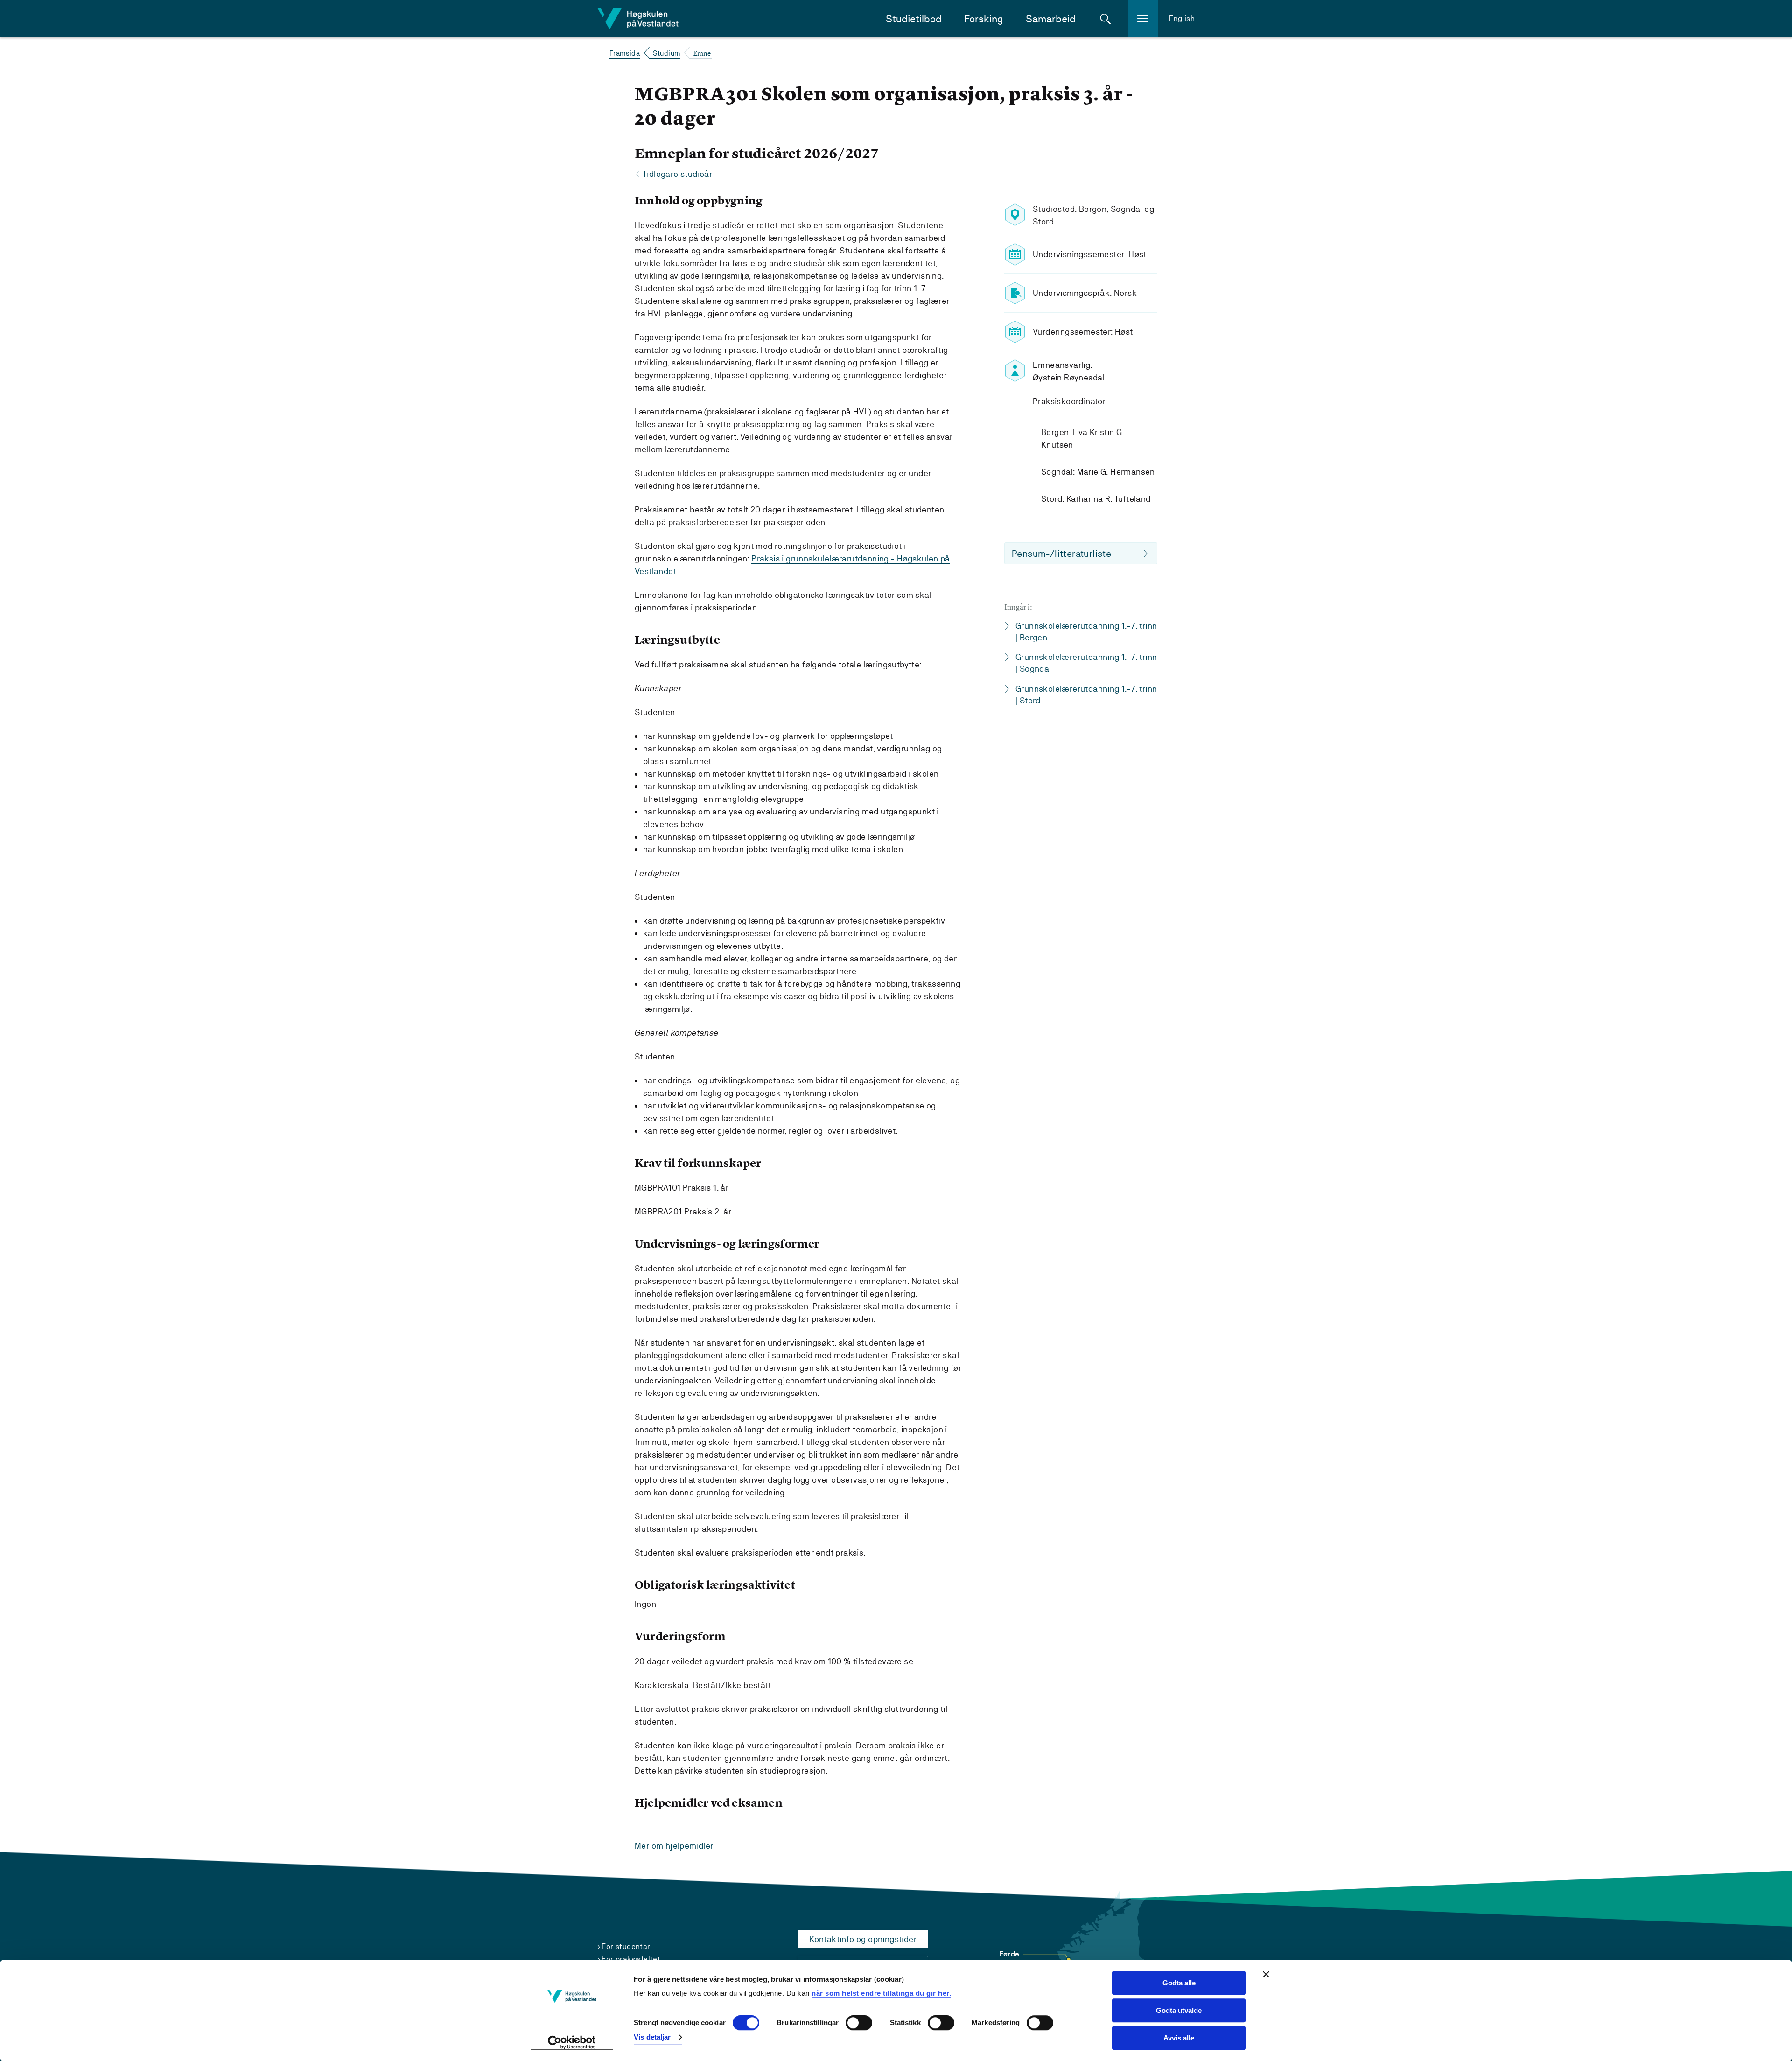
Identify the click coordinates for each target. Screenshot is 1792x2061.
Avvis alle (1179, 2038)
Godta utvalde (1179, 2010)
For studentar (626, 1946)
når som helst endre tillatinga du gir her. (881, 1993)
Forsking (984, 19)
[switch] (859, 2023)
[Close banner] (1266, 1974)
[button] (1106, 19)
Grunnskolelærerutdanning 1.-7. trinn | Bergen (1086, 631)
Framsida (625, 53)
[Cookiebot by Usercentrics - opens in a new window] (572, 2043)
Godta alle (1179, 1983)
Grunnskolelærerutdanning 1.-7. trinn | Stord (1086, 694)
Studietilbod (914, 19)
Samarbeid (1051, 19)
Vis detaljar (652, 2037)
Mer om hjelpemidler (674, 1846)
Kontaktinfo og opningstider (863, 1939)
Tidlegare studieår (677, 174)
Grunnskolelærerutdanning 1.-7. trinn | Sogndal (1086, 663)
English (1182, 18)
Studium (667, 53)
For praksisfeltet (631, 1959)
